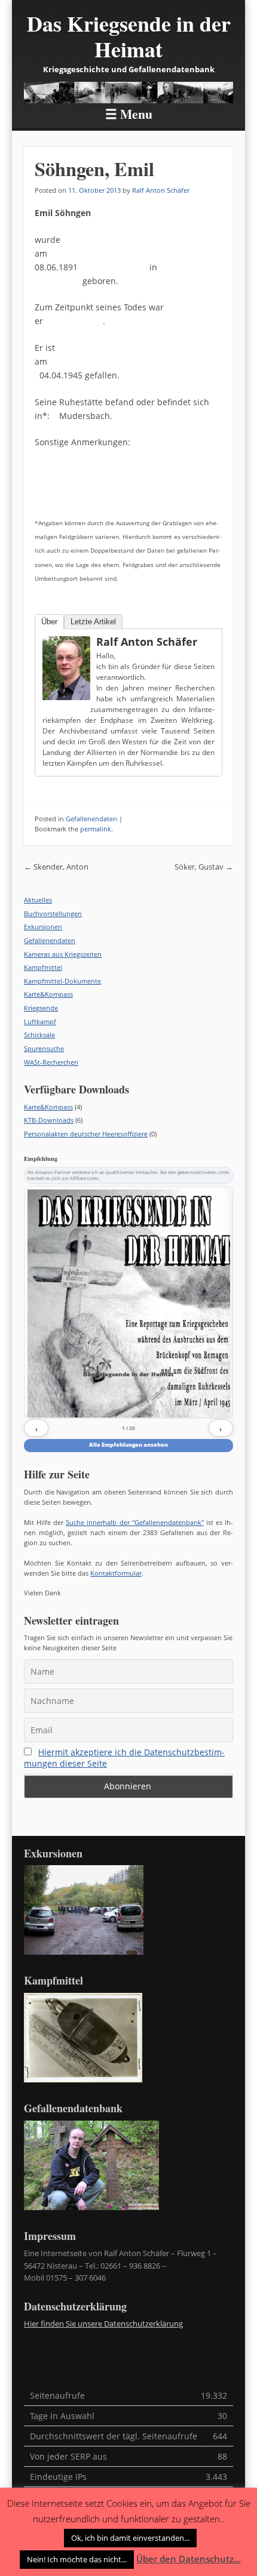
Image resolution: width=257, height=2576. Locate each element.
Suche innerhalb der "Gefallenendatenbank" (134, 1522)
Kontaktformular (116, 1573)
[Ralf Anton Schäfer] (66, 668)
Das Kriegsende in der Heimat (129, 36)
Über (49, 622)
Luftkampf (40, 1022)
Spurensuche (44, 1048)
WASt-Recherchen (51, 1062)
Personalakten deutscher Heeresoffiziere (86, 1134)
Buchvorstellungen (53, 913)
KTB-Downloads (49, 1120)
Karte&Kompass (48, 994)
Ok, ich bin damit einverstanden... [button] (130, 2538)
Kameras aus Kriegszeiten (63, 954)
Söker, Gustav (204, 867)
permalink (96, 829)
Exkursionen (43, 927)
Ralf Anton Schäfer (161, 190)
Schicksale (39, 1035)
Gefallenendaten (91, 819)
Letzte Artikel (93, 622)
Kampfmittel (43, 967)
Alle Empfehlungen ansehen (128, 1445)
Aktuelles (38, 900)
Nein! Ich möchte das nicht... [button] (77, 2559)
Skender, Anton (56, 867)
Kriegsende (41, 1008)
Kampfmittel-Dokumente (62, 981)
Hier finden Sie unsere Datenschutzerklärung (103, 2324)
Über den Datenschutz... (189, 2559)
